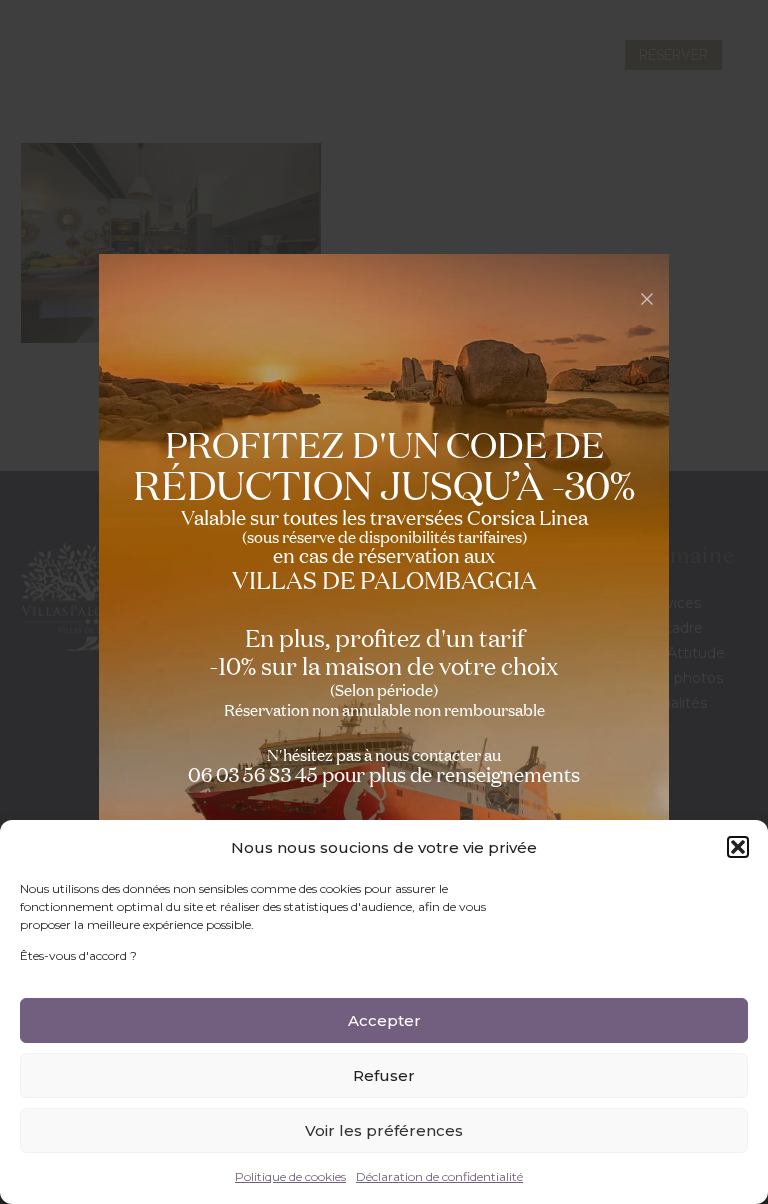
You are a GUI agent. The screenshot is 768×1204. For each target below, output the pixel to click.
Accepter (384, 1020)
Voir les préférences (384, 1130)
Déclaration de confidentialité (439, 1176)
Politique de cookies (290, 1176)
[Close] (647, 299)
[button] (738, 847)
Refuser (384, 1075)
